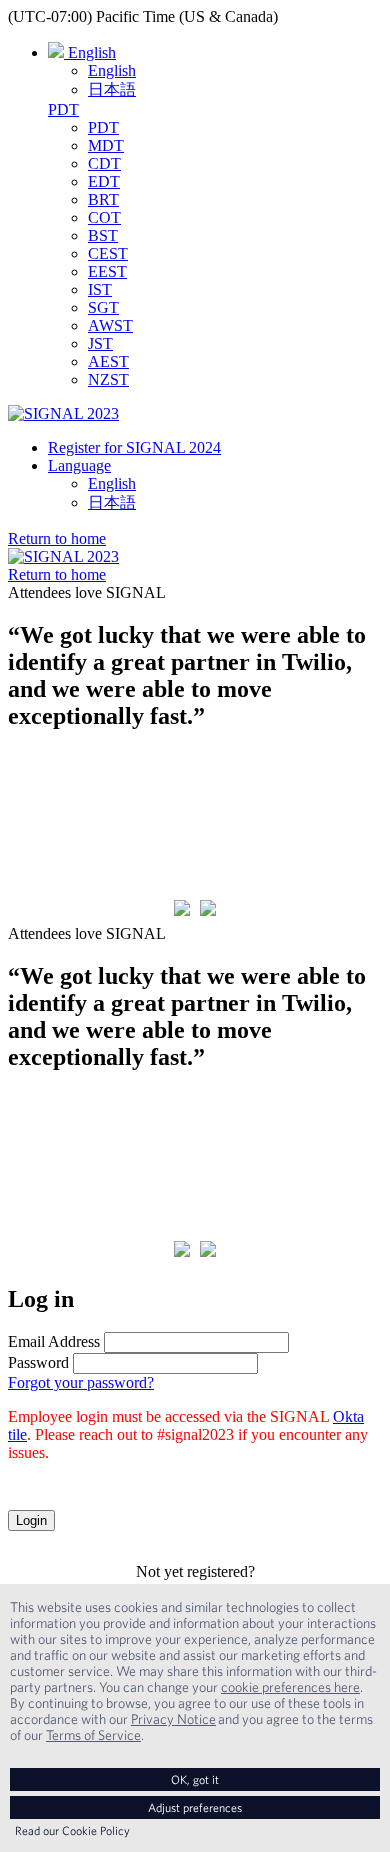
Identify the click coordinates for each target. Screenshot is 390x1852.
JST (100, 343)
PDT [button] (63, 109)
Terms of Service (93, 1735)
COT (104, 217)
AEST (108, 361)
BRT (103, 199)
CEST (108, 253)
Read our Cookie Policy (72, 1830)
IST (100, 289)
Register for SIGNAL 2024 (134, 447)
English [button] (90, 52)
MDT (106, 145)
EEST (107, 271)
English (112, 70)
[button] (57, 538)
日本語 (112, 89)
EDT (104, 181)
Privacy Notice (173, 1719)
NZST (108, 379)
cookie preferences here (290, 1687)
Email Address (54, 1341)
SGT (103, 307)
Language (79, 465)
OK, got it (195, 1779)
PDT (103, 127)
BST (103, 235)
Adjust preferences (195, 1807)
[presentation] (182, 910)
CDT (104, 163)
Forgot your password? (81, 1382)
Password (38, 1362)
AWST (110, 325)
